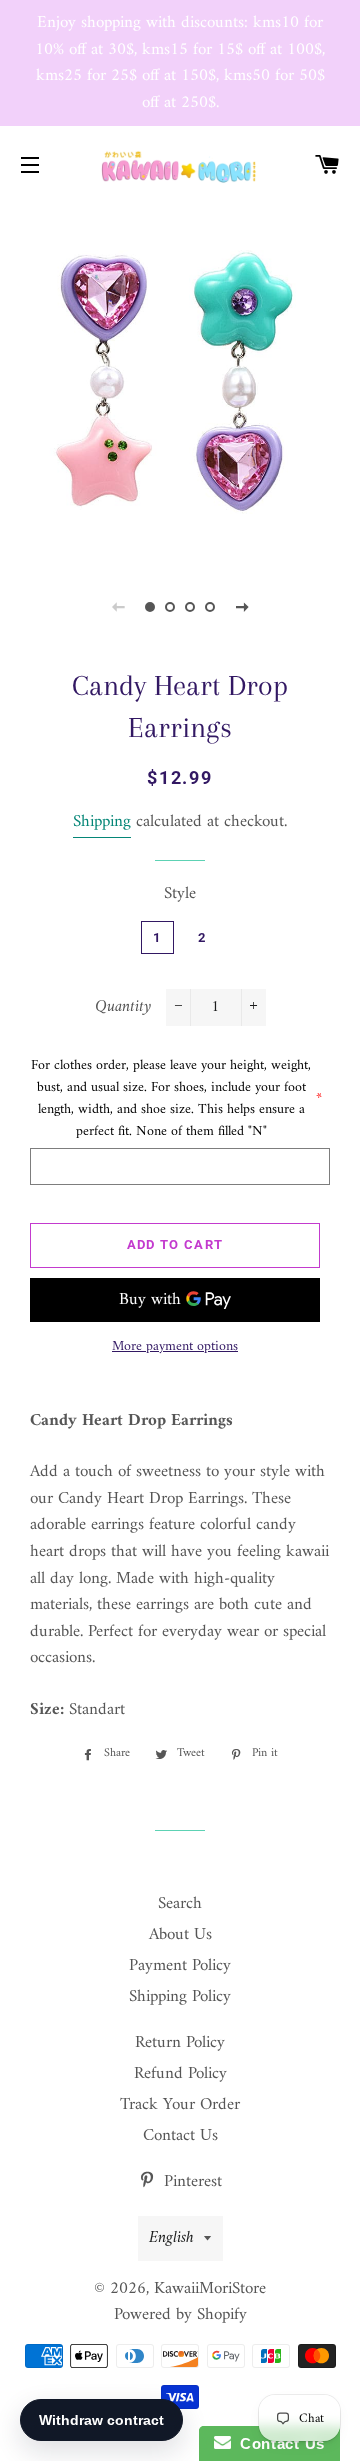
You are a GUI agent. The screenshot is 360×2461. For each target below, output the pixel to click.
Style (180, 894)
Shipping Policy (180, 1997)
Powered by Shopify (180, 2315)
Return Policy (180, 2043)
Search (180, 1904)
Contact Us (180, 2136)
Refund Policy (180, 2074)
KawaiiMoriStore (210, 2289)
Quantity (123, 1007)
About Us (180, 1935)
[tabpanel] (180, 381)
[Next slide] (242, 607)
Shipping (102, 822)
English (171, 2238)
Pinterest (190, 2182)
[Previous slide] (118, 607)
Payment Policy (180, 1966)
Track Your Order (180, 2105)
